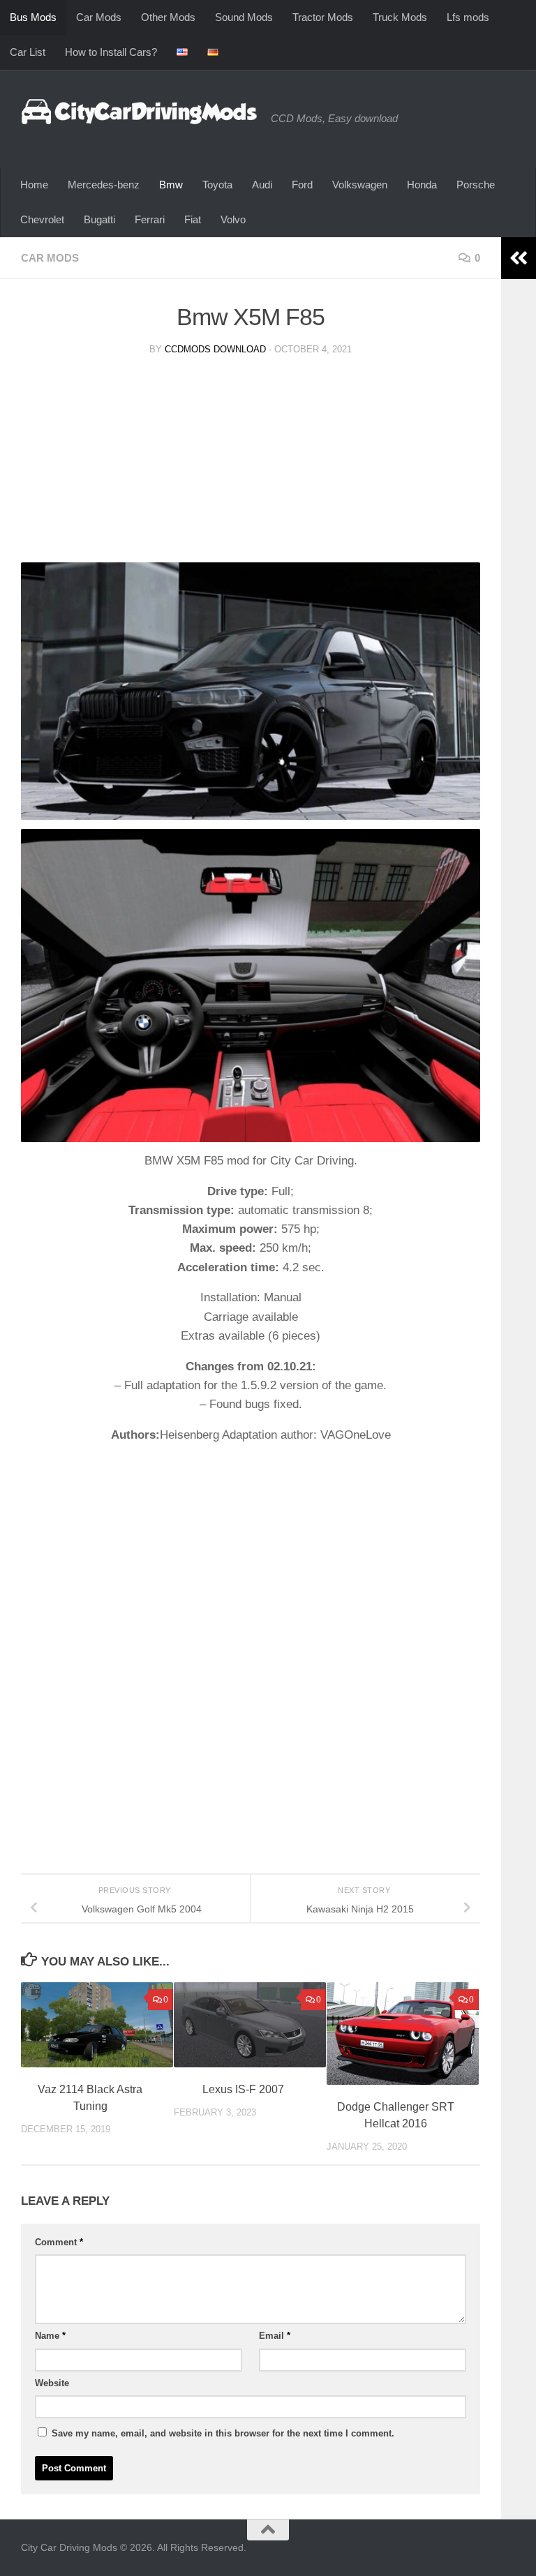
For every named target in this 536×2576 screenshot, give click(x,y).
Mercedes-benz (104, 185)
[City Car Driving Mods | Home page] (139, 112)
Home (34, 185)
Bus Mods (33, 17)
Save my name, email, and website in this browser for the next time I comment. (223, 2433)
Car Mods (99, 17)
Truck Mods (400, 17)
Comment (59, 2242)
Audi (262, 185)
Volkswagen (360, 185)
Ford (302, 185)
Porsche (476, 185)
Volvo (233, 219)
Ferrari (150, 219)
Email (275, 2336)
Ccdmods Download (215, 349)
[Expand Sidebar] (519, 258)
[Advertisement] (251, 465)
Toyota (217, 185)
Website (52, 2383)
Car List (28, 52)
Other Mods (168, 17)
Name (50, 2336)
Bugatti (99, 219)
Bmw (171, 185)
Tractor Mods (323, 17)
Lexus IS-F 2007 (243, 2089)
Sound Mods (244, 17)
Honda (422, 185)
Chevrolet (42, 219)
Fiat (193, 219)
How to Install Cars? (111, 52)
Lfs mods (468, 17)
